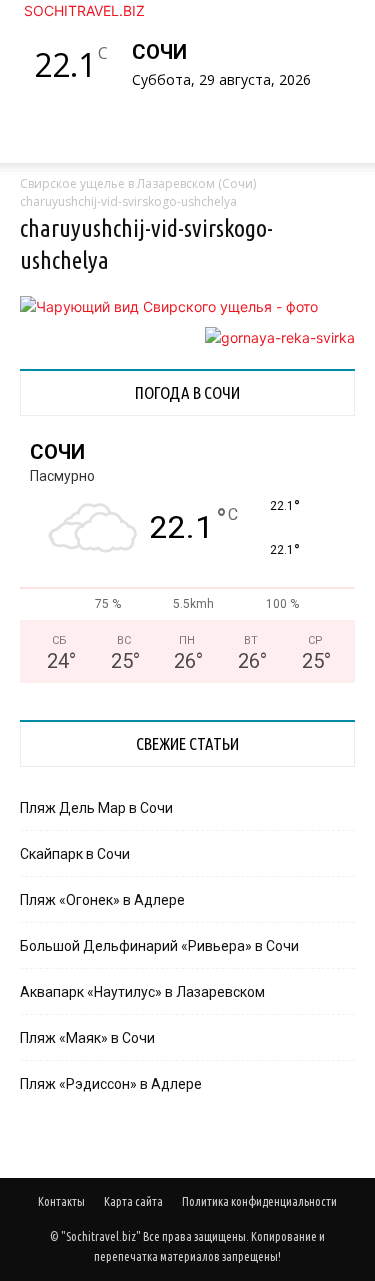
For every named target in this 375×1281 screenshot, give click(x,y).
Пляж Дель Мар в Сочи (96, 808)
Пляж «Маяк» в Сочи (87, 1038)
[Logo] (24, 173)
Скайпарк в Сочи (75, 854)
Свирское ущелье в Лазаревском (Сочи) (138, 183)
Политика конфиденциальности (259, 1201)
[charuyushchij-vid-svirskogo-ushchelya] (169, 306)
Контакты (61, 1201)
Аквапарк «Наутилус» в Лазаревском (142, 992)
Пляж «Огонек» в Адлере (102, 900)
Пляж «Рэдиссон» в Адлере (111, 1084)
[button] (54, 136)
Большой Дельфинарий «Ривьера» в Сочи (159, 946)
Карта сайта (133, 1201)
